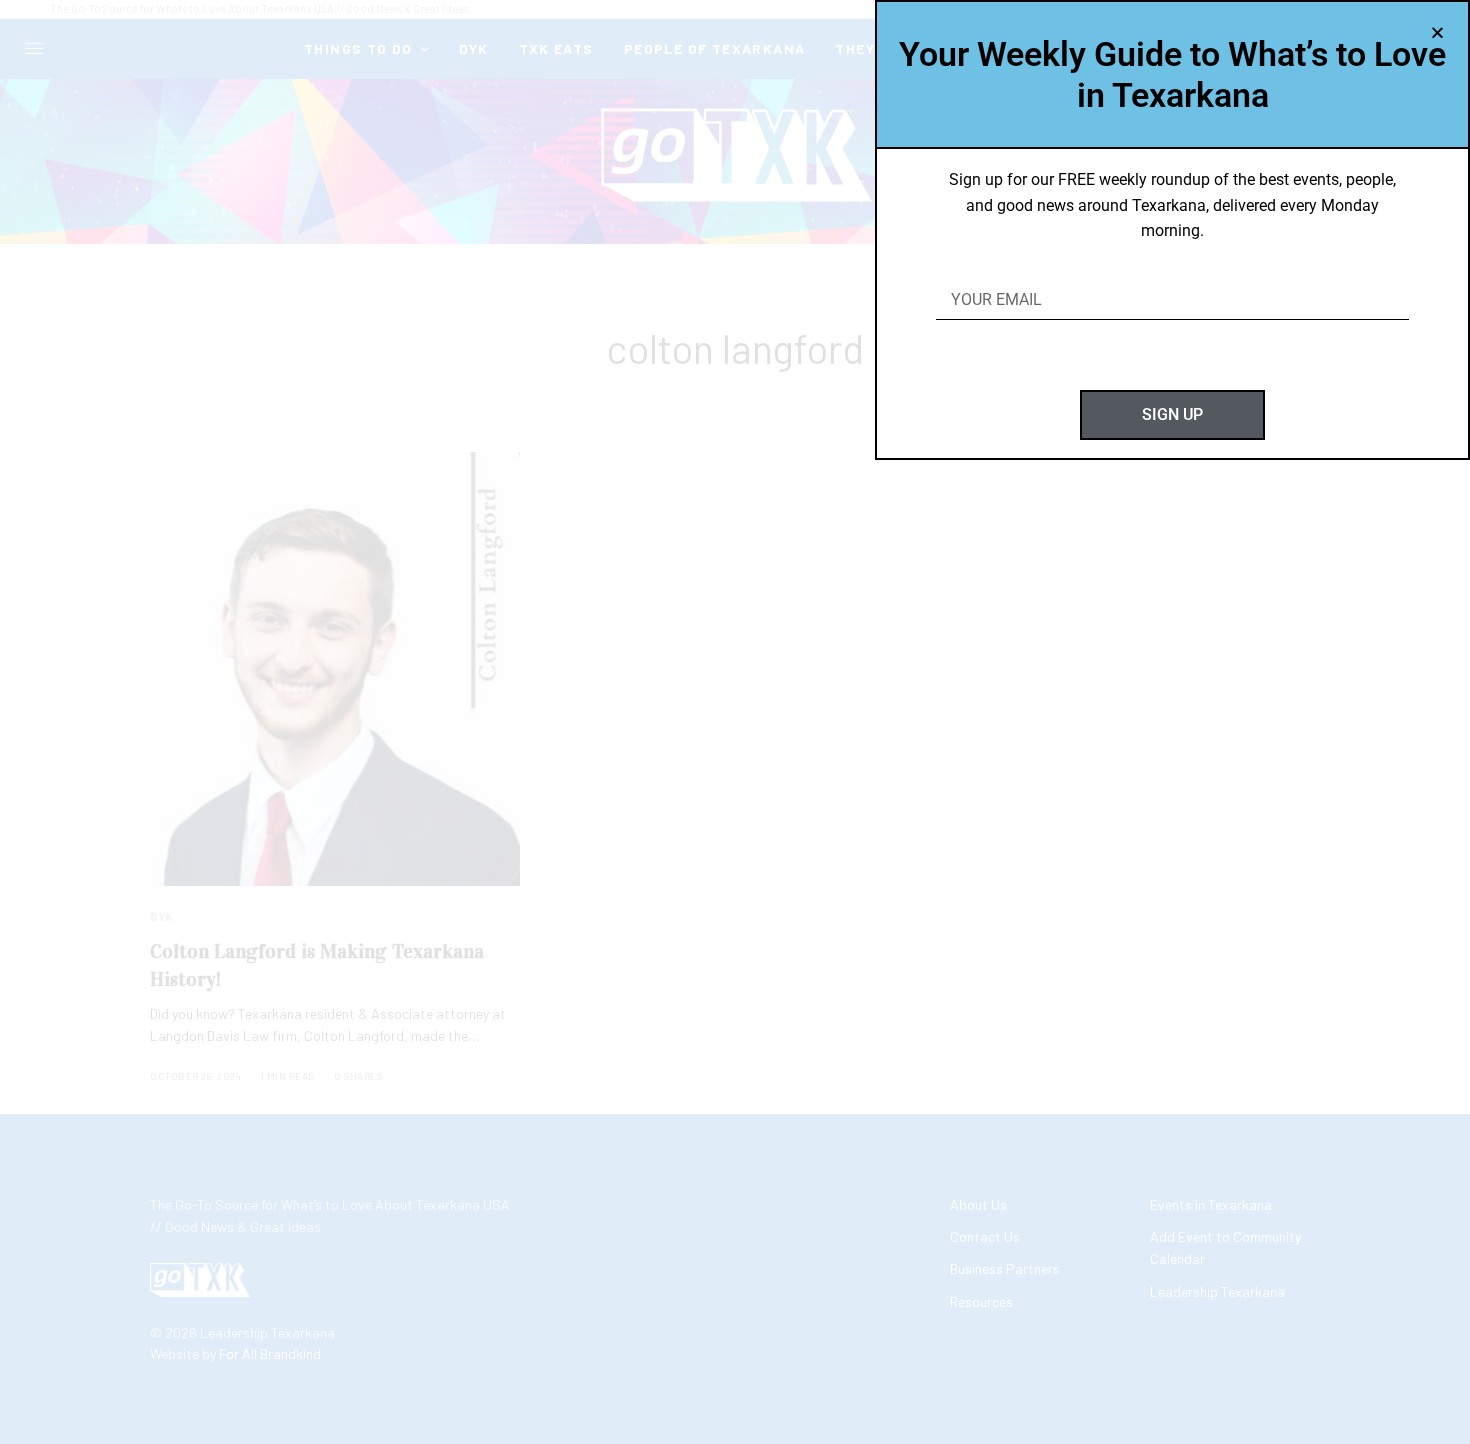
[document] (735, 722)
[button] (1437, 32)
